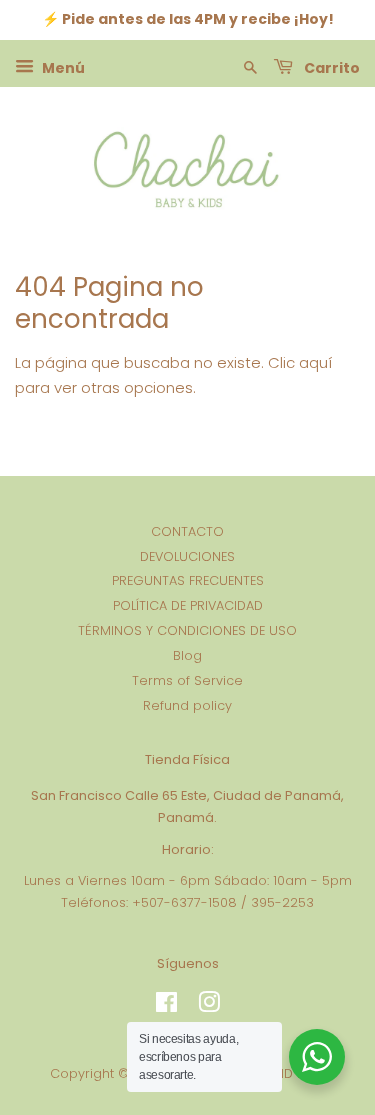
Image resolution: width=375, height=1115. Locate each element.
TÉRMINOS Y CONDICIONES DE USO (187, 630)
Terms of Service (187, 680)
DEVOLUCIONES (187, 556)
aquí (315, 362)
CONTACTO (187, 531)
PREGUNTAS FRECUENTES (188, 580)
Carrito (330, 67)
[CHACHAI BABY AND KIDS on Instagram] (209, 1006)
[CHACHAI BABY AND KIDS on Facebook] (166, 1006)
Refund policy (187, 705)
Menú (62, 67)
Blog (187, 655)
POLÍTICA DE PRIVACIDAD (188, 605)
